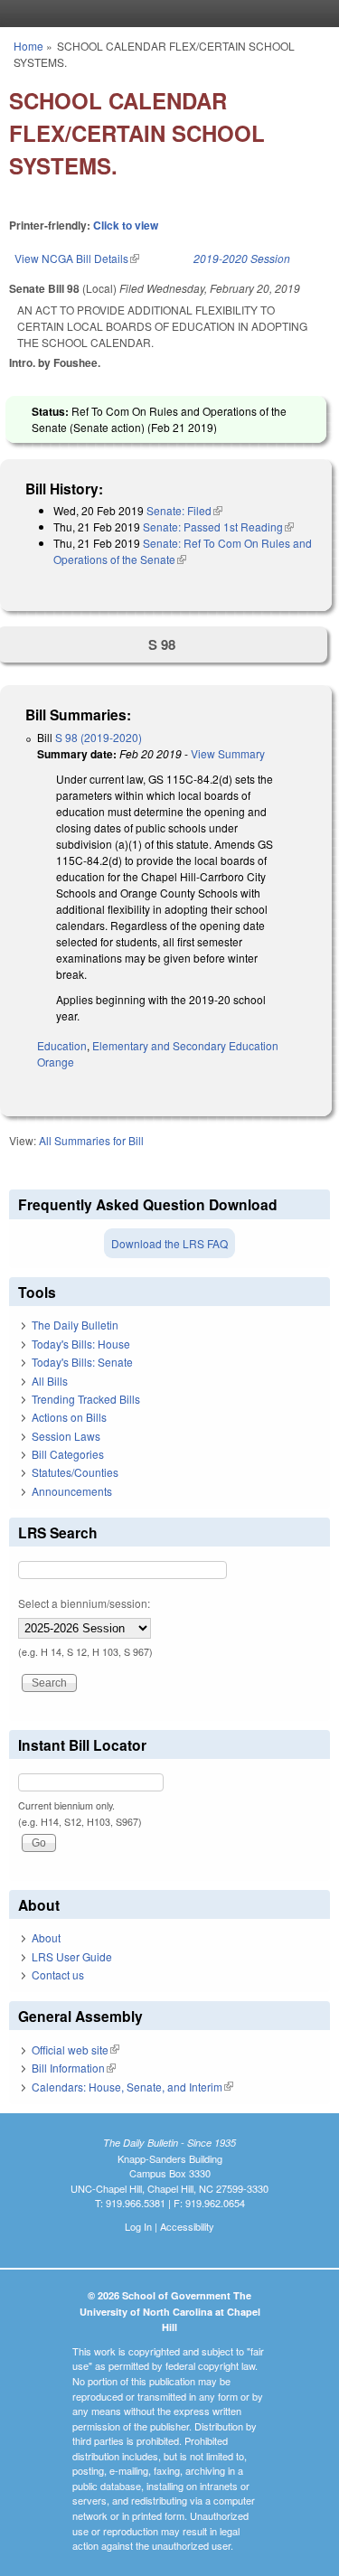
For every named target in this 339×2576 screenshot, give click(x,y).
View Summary (228, 753)
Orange (56, 1062)
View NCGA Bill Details (77, 258)
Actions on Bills (69, 1417)
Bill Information (74, 2068)
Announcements (72, 1491)
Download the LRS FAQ (169, 1243)
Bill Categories (68, 1454)
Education (62, 1045)
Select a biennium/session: (84, 1603)
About (46, 1937)
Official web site (75, 2050)
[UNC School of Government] (165, 14)
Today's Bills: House (81, 1344)
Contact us (58, 1974)
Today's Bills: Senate (82, 1362)
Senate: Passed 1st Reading (218, 526)
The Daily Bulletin (75, 1325)
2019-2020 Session (242, 258)
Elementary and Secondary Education (185, 1045)
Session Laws (66, 1436)
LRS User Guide (72, 1956)
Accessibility (187, 2226)
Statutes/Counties (75, 1472)
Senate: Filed (184, 510)
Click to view (126, 225)
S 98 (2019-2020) (99, 737)
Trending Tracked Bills (86, 1399)
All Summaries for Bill (91, 1140)
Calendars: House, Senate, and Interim (132, 2087)
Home (28, 46)
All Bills (50, 1381)
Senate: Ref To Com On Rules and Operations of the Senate (183, 551)
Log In (138, 2226)
